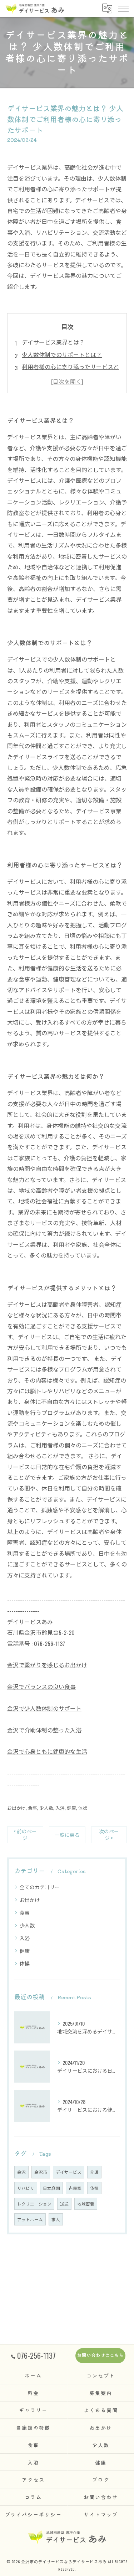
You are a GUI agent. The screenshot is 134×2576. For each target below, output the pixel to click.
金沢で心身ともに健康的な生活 (47, 1751)
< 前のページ (25, 1834)
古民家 (75, 2188)
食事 (33, 1808)
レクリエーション (34, 2204)
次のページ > (109, 1834)
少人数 (46, 1808)
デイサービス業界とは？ (53, 342)
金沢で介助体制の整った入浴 (44, 1730)
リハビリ (26, 2188)
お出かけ (16, 1808)
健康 (71, 1808)
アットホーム (30, 2219)
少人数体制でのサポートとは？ (62, 354)
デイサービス (69, 2172)
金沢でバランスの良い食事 (41, 1686)
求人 (56, 2219)
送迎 (64, 2204)
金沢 (21, 2172)
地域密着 (86, 2204)
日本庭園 (51, 2188)
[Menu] (123, 8)
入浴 (60, 1808)
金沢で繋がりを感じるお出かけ (47, 1665)
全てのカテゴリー (40, 1887)
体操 (83, 1808)
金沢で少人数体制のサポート (44, 1708)
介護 (94, 2172)
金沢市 (41, 2172)
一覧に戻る (67, 1835)
